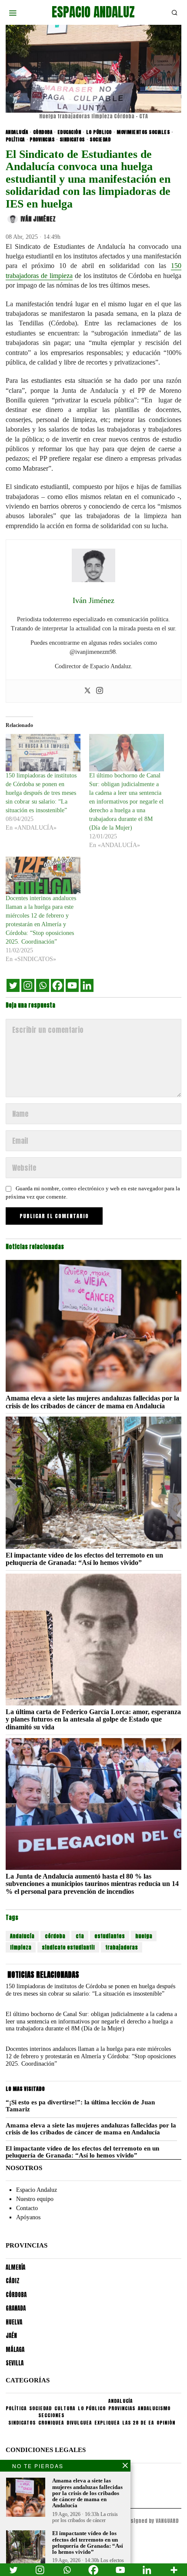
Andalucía (22, 1936)
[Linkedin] (87, 985)
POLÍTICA (15, 140)
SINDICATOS (72, 140)
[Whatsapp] (43, 985)
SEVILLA (15, 2363)
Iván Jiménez (38, 219)
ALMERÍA (15, 2267)
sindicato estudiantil (68, 1947)
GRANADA (16, 2308)
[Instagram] (100, 691)
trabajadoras (122, 1947)
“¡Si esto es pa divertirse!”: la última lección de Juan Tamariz (80, 2106)
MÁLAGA (15, 2350)
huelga (144, 1936)
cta (80, 1936)
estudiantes (110, 1936)
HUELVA (14, 2322)
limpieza (21, 1947)
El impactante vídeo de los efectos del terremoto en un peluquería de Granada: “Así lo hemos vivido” (84, 1559)
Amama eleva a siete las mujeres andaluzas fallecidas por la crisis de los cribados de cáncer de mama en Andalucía (92, 1402)
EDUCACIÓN (69, 132)
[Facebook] (57, 985)
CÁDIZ (13, 2281)
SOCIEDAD (100, 140)
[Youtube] (72, 985)
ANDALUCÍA (17, 132)
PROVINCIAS (42, 140)
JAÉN (11, 2336)
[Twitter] (87, 691)
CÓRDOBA (43, 132)
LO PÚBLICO (99, 132)
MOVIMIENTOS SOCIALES (143, 132)
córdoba (55, 1936)
